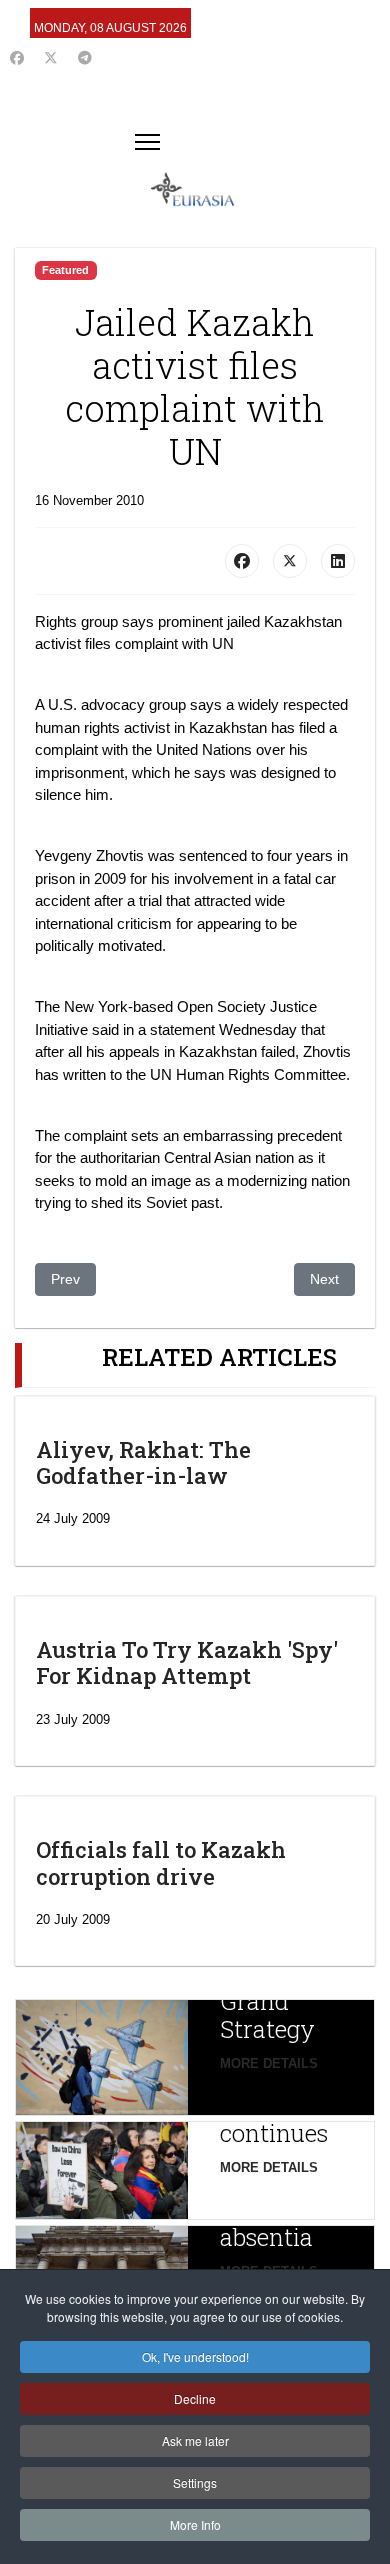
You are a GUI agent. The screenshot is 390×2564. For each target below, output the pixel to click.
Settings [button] (195, 2482)
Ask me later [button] (195, 2440)
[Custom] (85, 58)
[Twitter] (51, 58)
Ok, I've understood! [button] (195, 2356)
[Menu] (147, 142)
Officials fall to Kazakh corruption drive (161, 1862)
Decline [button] (195, 2398)
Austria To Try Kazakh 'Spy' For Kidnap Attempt (187, 1662)
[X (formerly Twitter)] (290, 561)
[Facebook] (17, 58)
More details (269, 2063)
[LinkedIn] (338, 561)
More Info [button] (195, 2524)
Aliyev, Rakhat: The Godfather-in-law (143, 1462)
